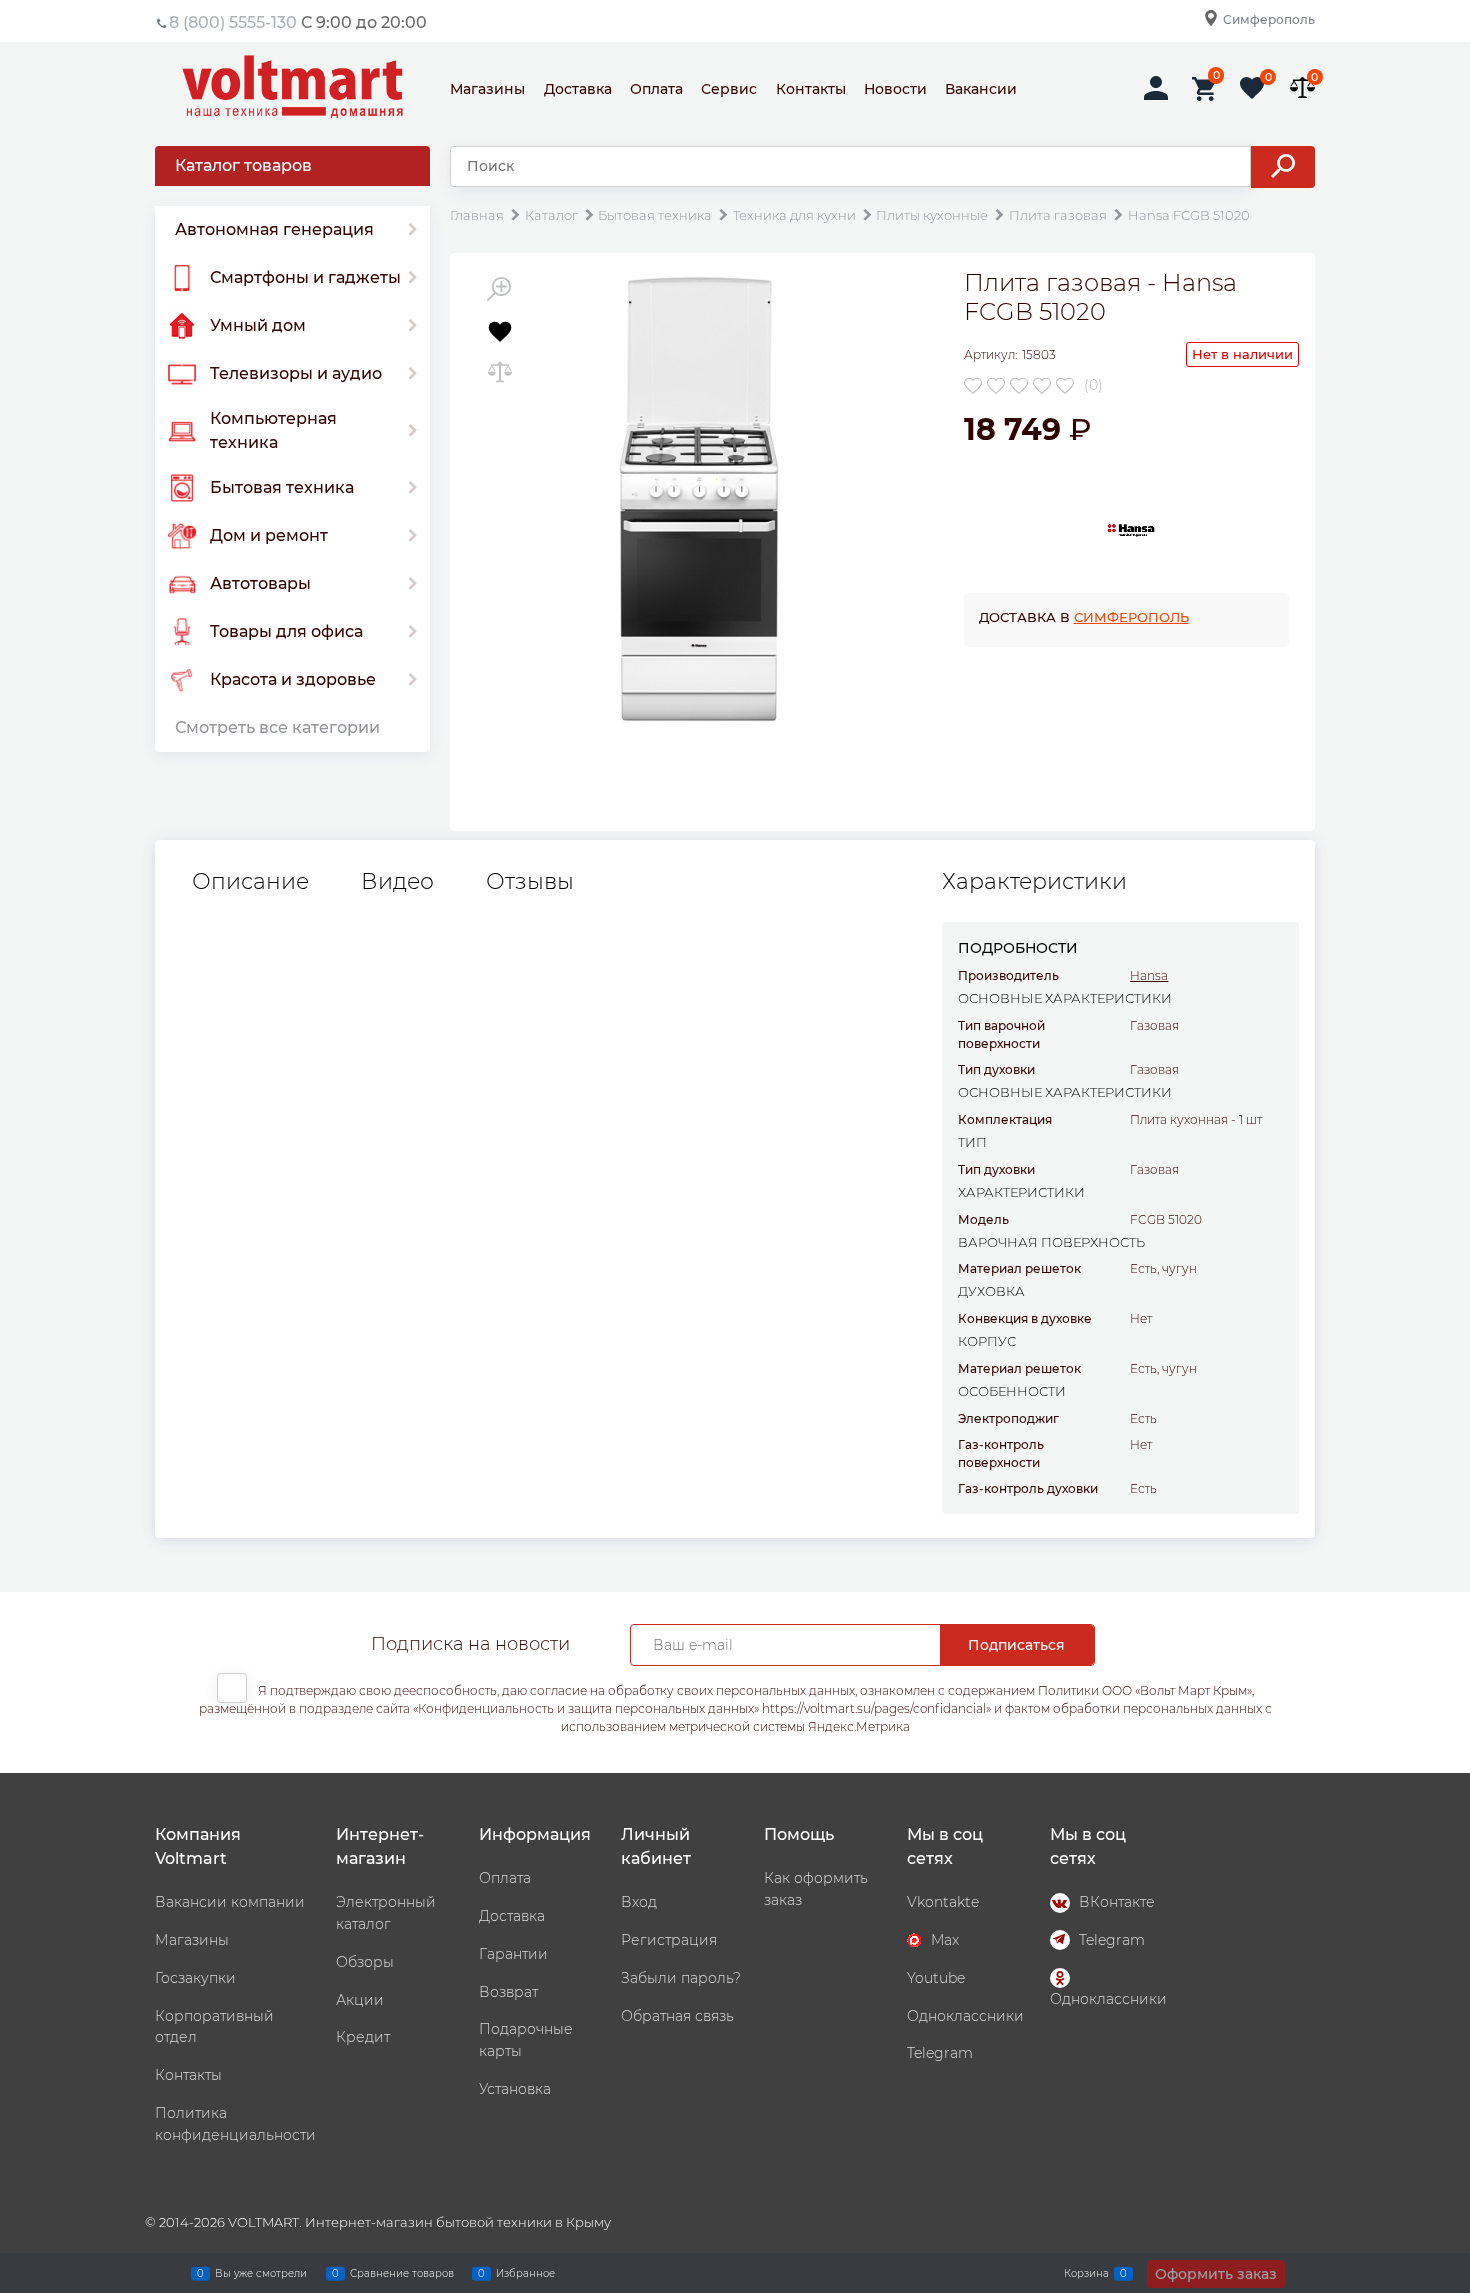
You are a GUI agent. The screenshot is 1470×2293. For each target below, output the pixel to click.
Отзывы (530, 882)
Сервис (729, 89)
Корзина (1086, 2272)
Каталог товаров (243, 165)
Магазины (487, 89)
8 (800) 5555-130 (233, 22)
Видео (397, 882)
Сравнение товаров (402, 2272)
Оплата (656, 89)
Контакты (811, 89)
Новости (895, 89)
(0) (1093, 385)
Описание (250, 882)
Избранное (525, 2272)
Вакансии (981, 89)
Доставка (578, 89)
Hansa (1149, 975)
